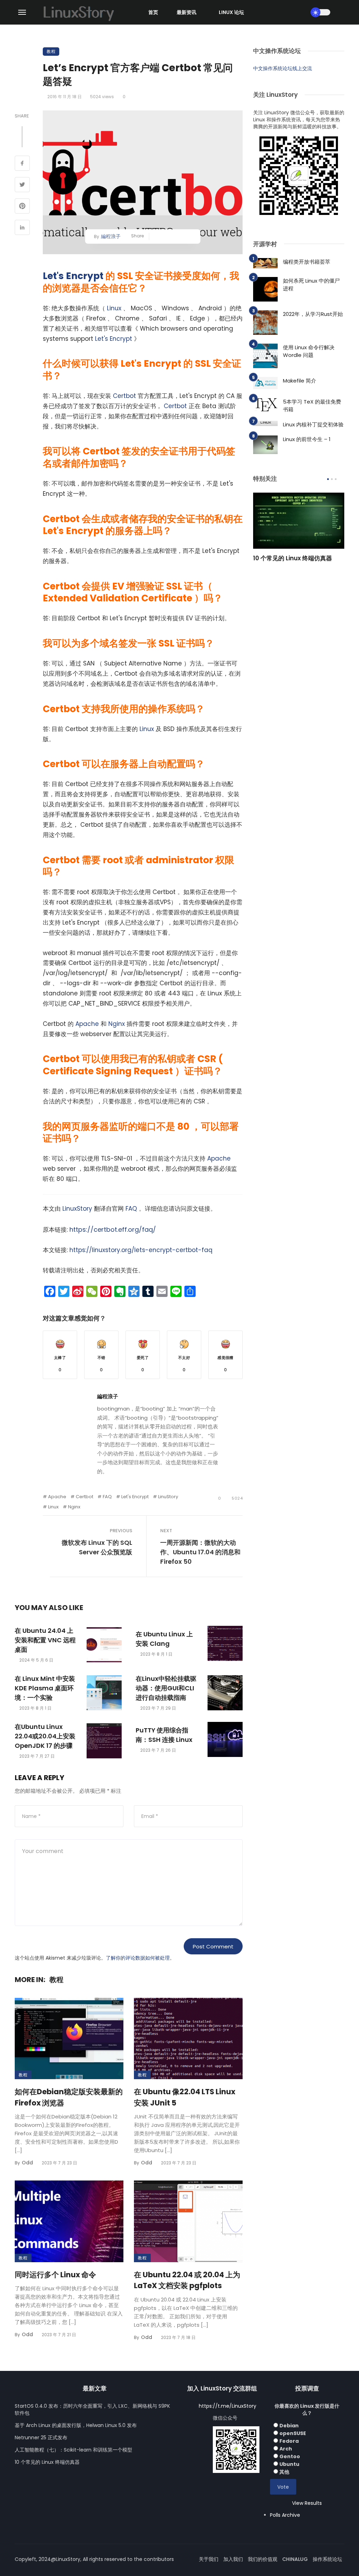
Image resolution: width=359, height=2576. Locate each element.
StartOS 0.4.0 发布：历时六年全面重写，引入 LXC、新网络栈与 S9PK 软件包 (92, 2409)
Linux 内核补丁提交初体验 (313, 424)
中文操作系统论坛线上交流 (283, 68)
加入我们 (233, 2559)
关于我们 (209, 2559)
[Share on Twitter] (22, 185)
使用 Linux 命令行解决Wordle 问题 (309, 351)
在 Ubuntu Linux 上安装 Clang (164, 1639)
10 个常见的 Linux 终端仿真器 (293, 558)
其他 (284, 2472)
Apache (87, 1024)
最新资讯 (187, 12)
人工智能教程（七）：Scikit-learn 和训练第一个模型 (73, 2450)
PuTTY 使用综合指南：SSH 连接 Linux (164, 1735)
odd (27, 2163)
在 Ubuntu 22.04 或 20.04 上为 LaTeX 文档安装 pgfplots (187, 2280)
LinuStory (168, 1497)
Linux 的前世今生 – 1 (307, 439)
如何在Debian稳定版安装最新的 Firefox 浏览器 (69, 2097)
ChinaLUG (295, 2559)
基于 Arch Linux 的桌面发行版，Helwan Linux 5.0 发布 (76, 2425)
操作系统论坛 (327, 2559)
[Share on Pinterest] (22, 207)
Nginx (117, 1024)
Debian (289, 2426)
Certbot (124, 396)
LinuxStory (77, 1209)
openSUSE (293, 2433)
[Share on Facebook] (22, 164)
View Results (307, 2503)
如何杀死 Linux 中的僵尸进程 (311, 285)
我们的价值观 (263, 2559)
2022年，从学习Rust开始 (313, 314)
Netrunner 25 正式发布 (41, 2438)
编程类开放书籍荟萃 (307, 262)
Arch (286, 2449)
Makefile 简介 (300, 381)
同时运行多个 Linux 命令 (55, 2275)
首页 (153, 12)
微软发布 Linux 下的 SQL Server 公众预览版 (97, 1547)
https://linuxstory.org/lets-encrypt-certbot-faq (140, 1250)
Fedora (289, 2441)
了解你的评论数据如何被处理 (138, 1958)
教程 (51, 51)
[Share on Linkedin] (22, 228)
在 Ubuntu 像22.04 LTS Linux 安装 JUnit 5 (185, 2097)
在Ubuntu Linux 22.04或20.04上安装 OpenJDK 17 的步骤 (45, 1736)
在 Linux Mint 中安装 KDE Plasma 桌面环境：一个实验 (45, 1688)
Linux (114, 308)
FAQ (131, 1209)
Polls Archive (285, 2515)
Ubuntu (289, 2464)
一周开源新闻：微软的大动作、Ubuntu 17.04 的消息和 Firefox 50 (200, 1552)
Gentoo (290, 2456)
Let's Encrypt (73, 276)
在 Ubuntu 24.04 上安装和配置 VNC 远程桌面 (45, 1640)
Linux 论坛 (231, 12)
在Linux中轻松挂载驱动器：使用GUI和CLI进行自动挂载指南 (166, 1688)
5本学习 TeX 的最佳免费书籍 (312, 406)
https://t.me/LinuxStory (228, 2406)
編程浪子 (111, 236)
